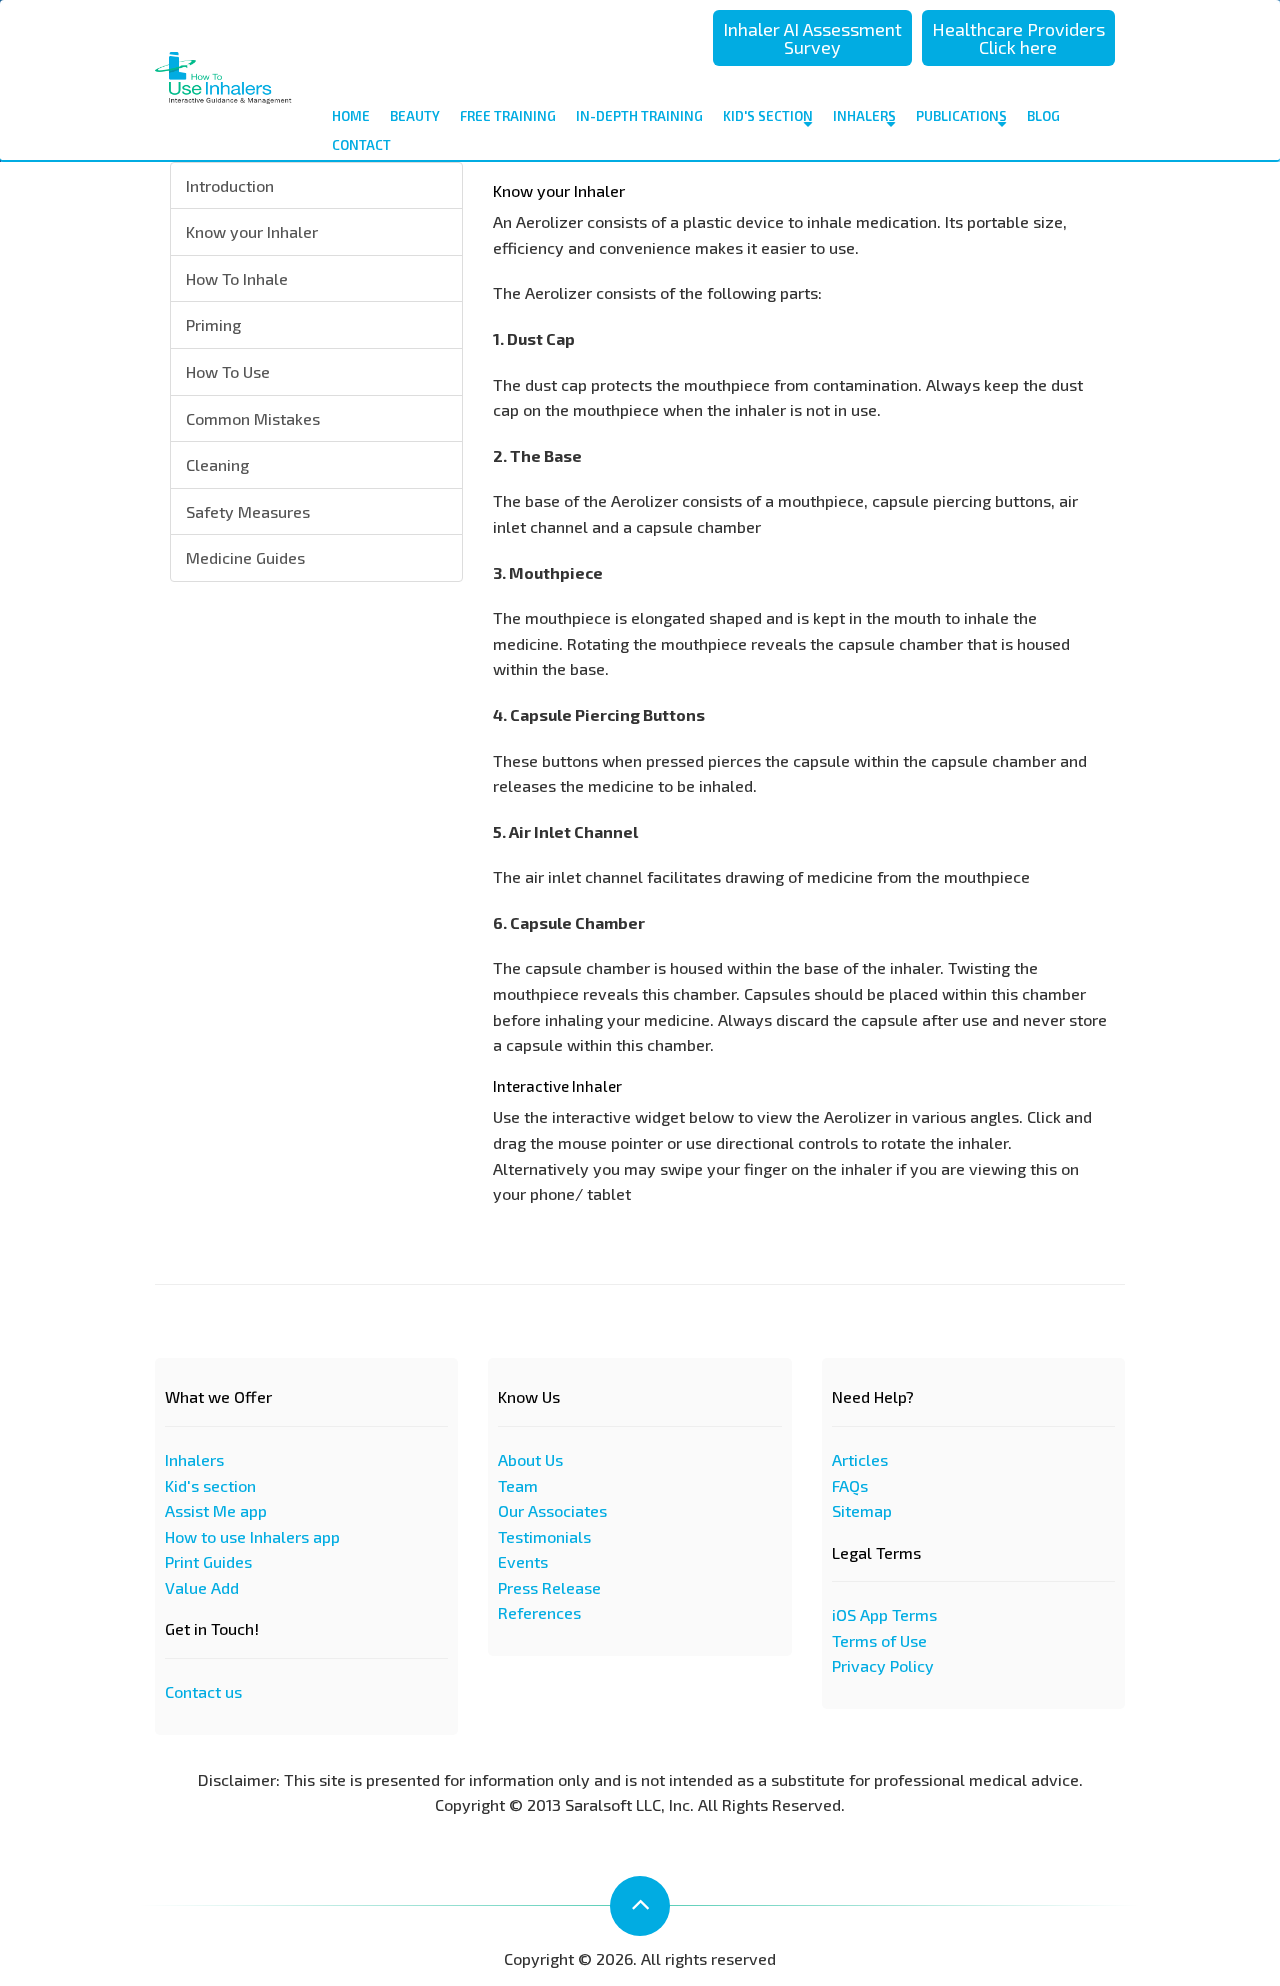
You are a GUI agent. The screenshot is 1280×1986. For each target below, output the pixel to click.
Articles (860, 1459)
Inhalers (864, 116)
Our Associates (552, 1510)
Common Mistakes (253, 418)
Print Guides (208, 1561)
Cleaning (217, 464)
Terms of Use (879, 1640)
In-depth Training (639, 116)
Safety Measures (248, 511)
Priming (213, 324)
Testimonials (544, 1536)
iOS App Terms (884, 1614)
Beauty (415, 116)
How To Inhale (237, 278)
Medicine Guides (245, 557)
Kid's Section (768, 116)
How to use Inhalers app (252, 1536)
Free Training (508, 116)
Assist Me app (216, 1510)
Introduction (230, 185)
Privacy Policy (883, 1665)
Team (518, 1485)
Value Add (202, 1587)
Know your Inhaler (252, 231)
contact (361, 145)
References (539, 1612)
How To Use (228, 371)
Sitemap (862, 1510)
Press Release (549, 1587)
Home (351, 116)
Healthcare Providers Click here (1018, 38)
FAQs (850, 1485)
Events (523, 1561)
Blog (1043, 116)
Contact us (203, 1691)
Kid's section (210, 1485)
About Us (530, 1459)
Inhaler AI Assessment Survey (812, 38)
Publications (961, 116)
